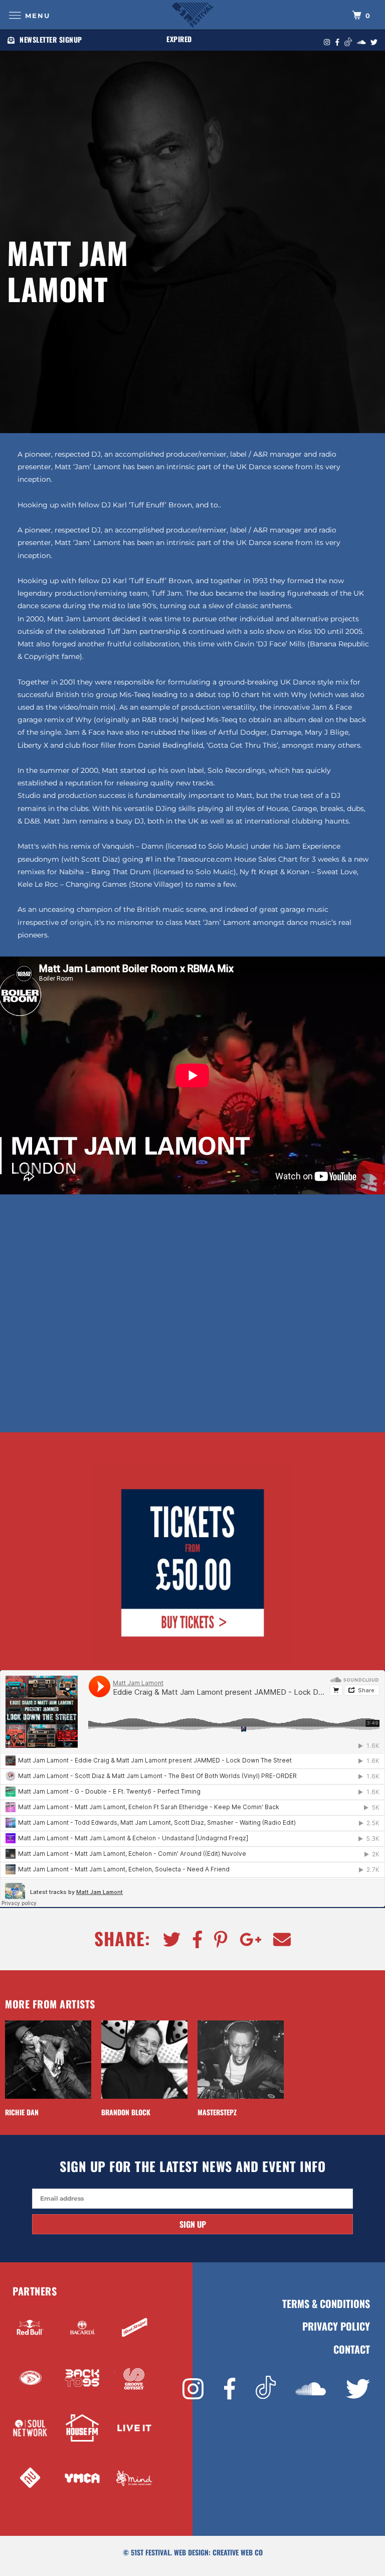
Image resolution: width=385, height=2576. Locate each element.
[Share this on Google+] (246, 1940)
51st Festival (151, 2552)
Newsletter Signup (51, 39)
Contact (352, 2349)
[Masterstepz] (241, 2060)
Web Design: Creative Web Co (218, 2552)
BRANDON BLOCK (126, 2112)
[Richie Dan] (48, 2060)
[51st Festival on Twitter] (358, 2389)
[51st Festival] (192, 15)
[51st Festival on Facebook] (230, 2389)
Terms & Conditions (326, 2304)
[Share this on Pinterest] (216, 1940)
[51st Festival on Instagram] (193, 2389)
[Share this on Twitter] (167, 1940)
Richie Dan (22, 2112)
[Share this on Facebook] (192, 1940)
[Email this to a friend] (277, 1940)
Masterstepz (217, 2112)
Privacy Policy (336, 2326)
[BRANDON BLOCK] (144, 2060)
